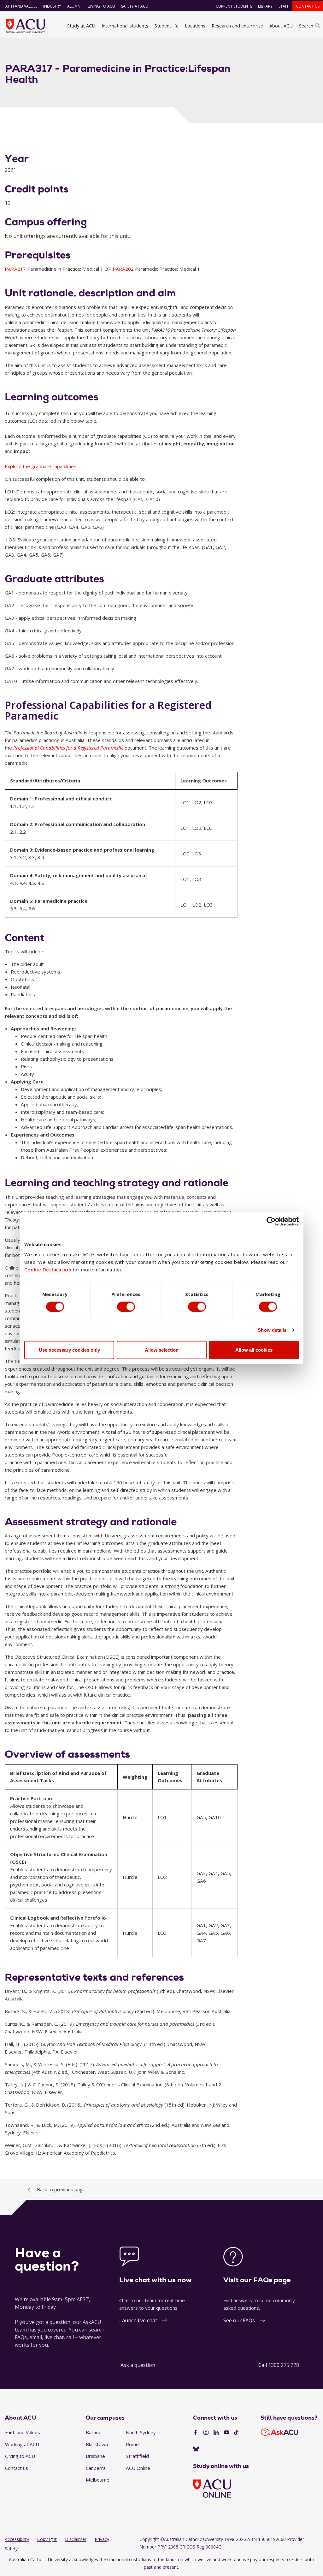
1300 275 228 (284, 2365)
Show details (272, 1330)
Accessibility (17, 2539)
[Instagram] (206, 2433)
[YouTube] (226, 2433)
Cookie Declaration (48, 1270)
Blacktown (97, 2444)
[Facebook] (196, 2433)
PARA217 (16, 269)
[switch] (126, 1306)
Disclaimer (76, 2539)
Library (265, 6)
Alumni (74, 6)
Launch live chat (138, 2320)
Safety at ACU (135, 6)
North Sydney (141, 2432)
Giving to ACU (101, 6)
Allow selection (162, 1350)
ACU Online (138, 2468)
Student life (167, 26)
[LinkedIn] (216, 2433)
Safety (11, 2549)
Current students (234, 6)
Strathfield (137, 2456)
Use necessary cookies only (69, 1350)
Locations (195, 26)
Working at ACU (22, 2444)
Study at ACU (81, 26)
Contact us (308, 6)
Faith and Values (20, 6)
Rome (132, 2444)
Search (306, 26)
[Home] (25, 26)
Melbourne (98, 2480)
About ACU (281, 26)
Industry (52, 6)
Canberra (96, 2468)
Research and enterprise (237, 26)
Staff (284, 6)
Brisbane (95, 2456)
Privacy (102, 2539)
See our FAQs (239, 2320)
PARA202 (124, 269)
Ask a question (138, 2365)
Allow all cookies (254, 1350)
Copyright (47, 2539)
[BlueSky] (196, 2449)
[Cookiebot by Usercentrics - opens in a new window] (271, 1221)
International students (125, 26)
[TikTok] (236, 2433)
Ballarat (94, 2432)
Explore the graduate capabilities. (41, 466)
